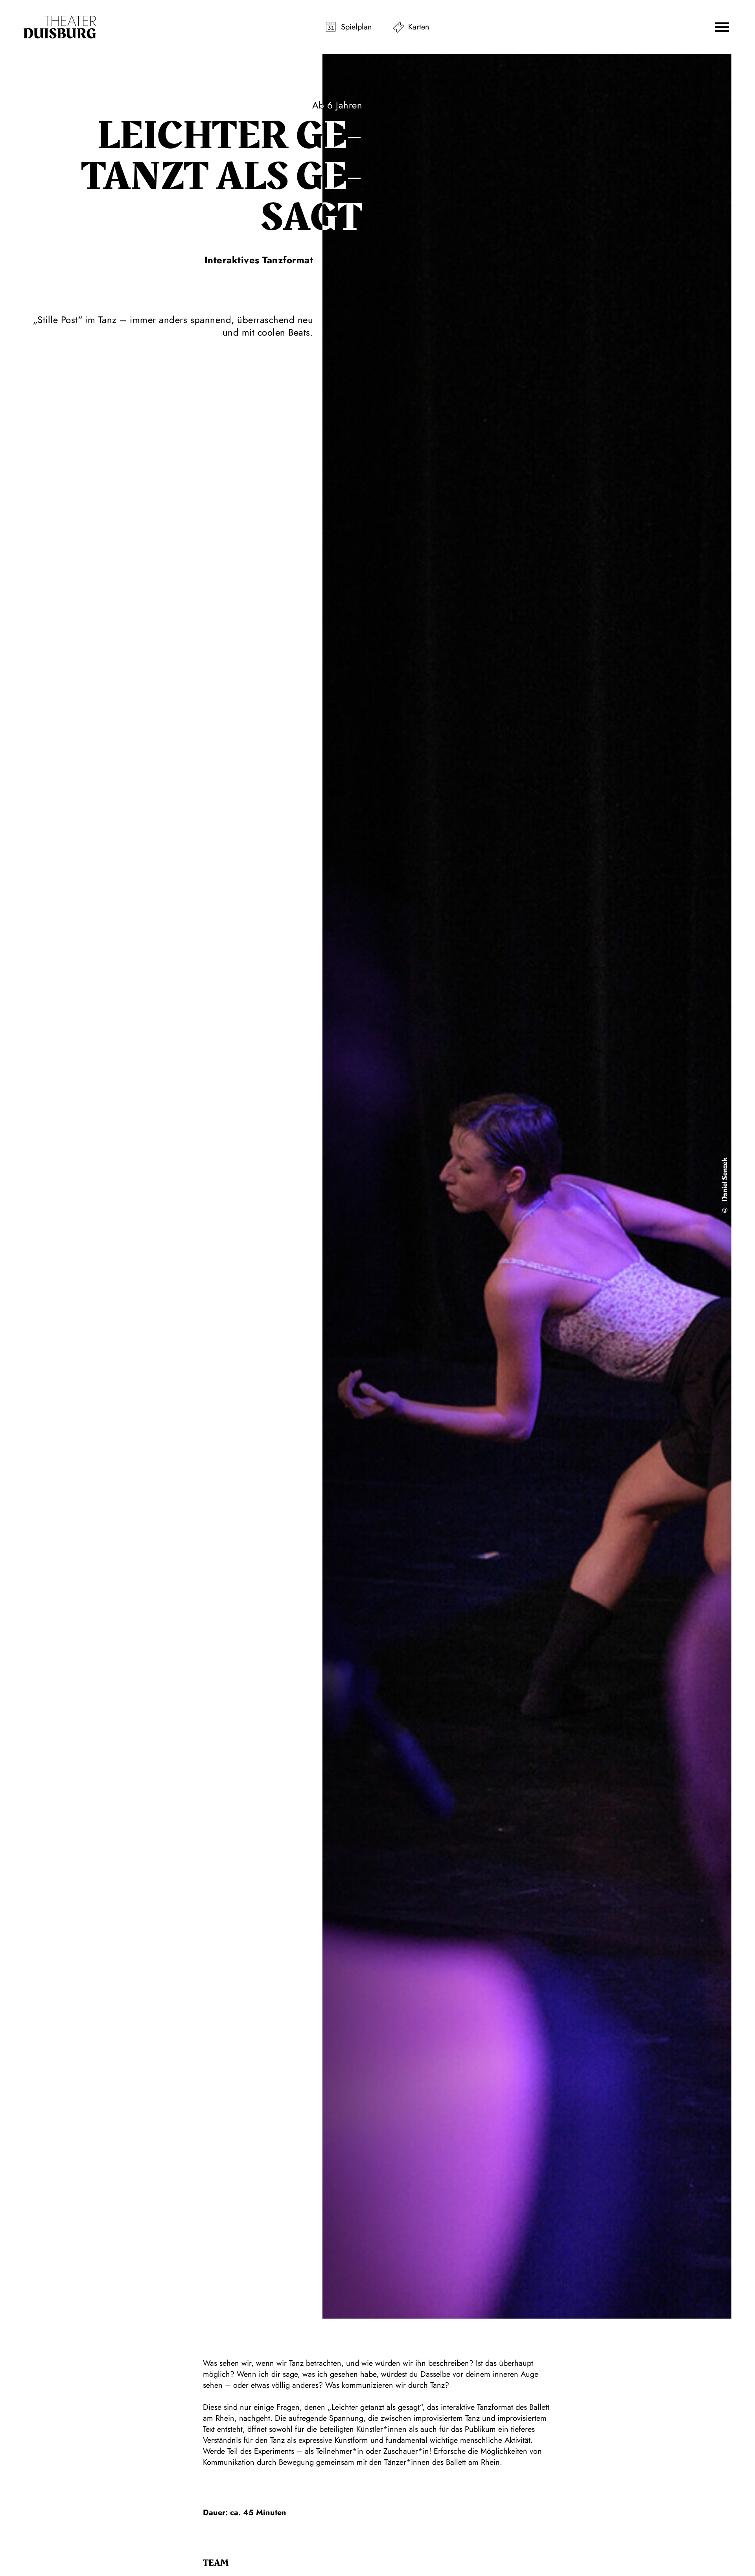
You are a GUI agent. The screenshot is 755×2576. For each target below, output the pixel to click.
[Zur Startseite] (60, 27)
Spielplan (356, 27)
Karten (419, 27)
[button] (722, 27)
